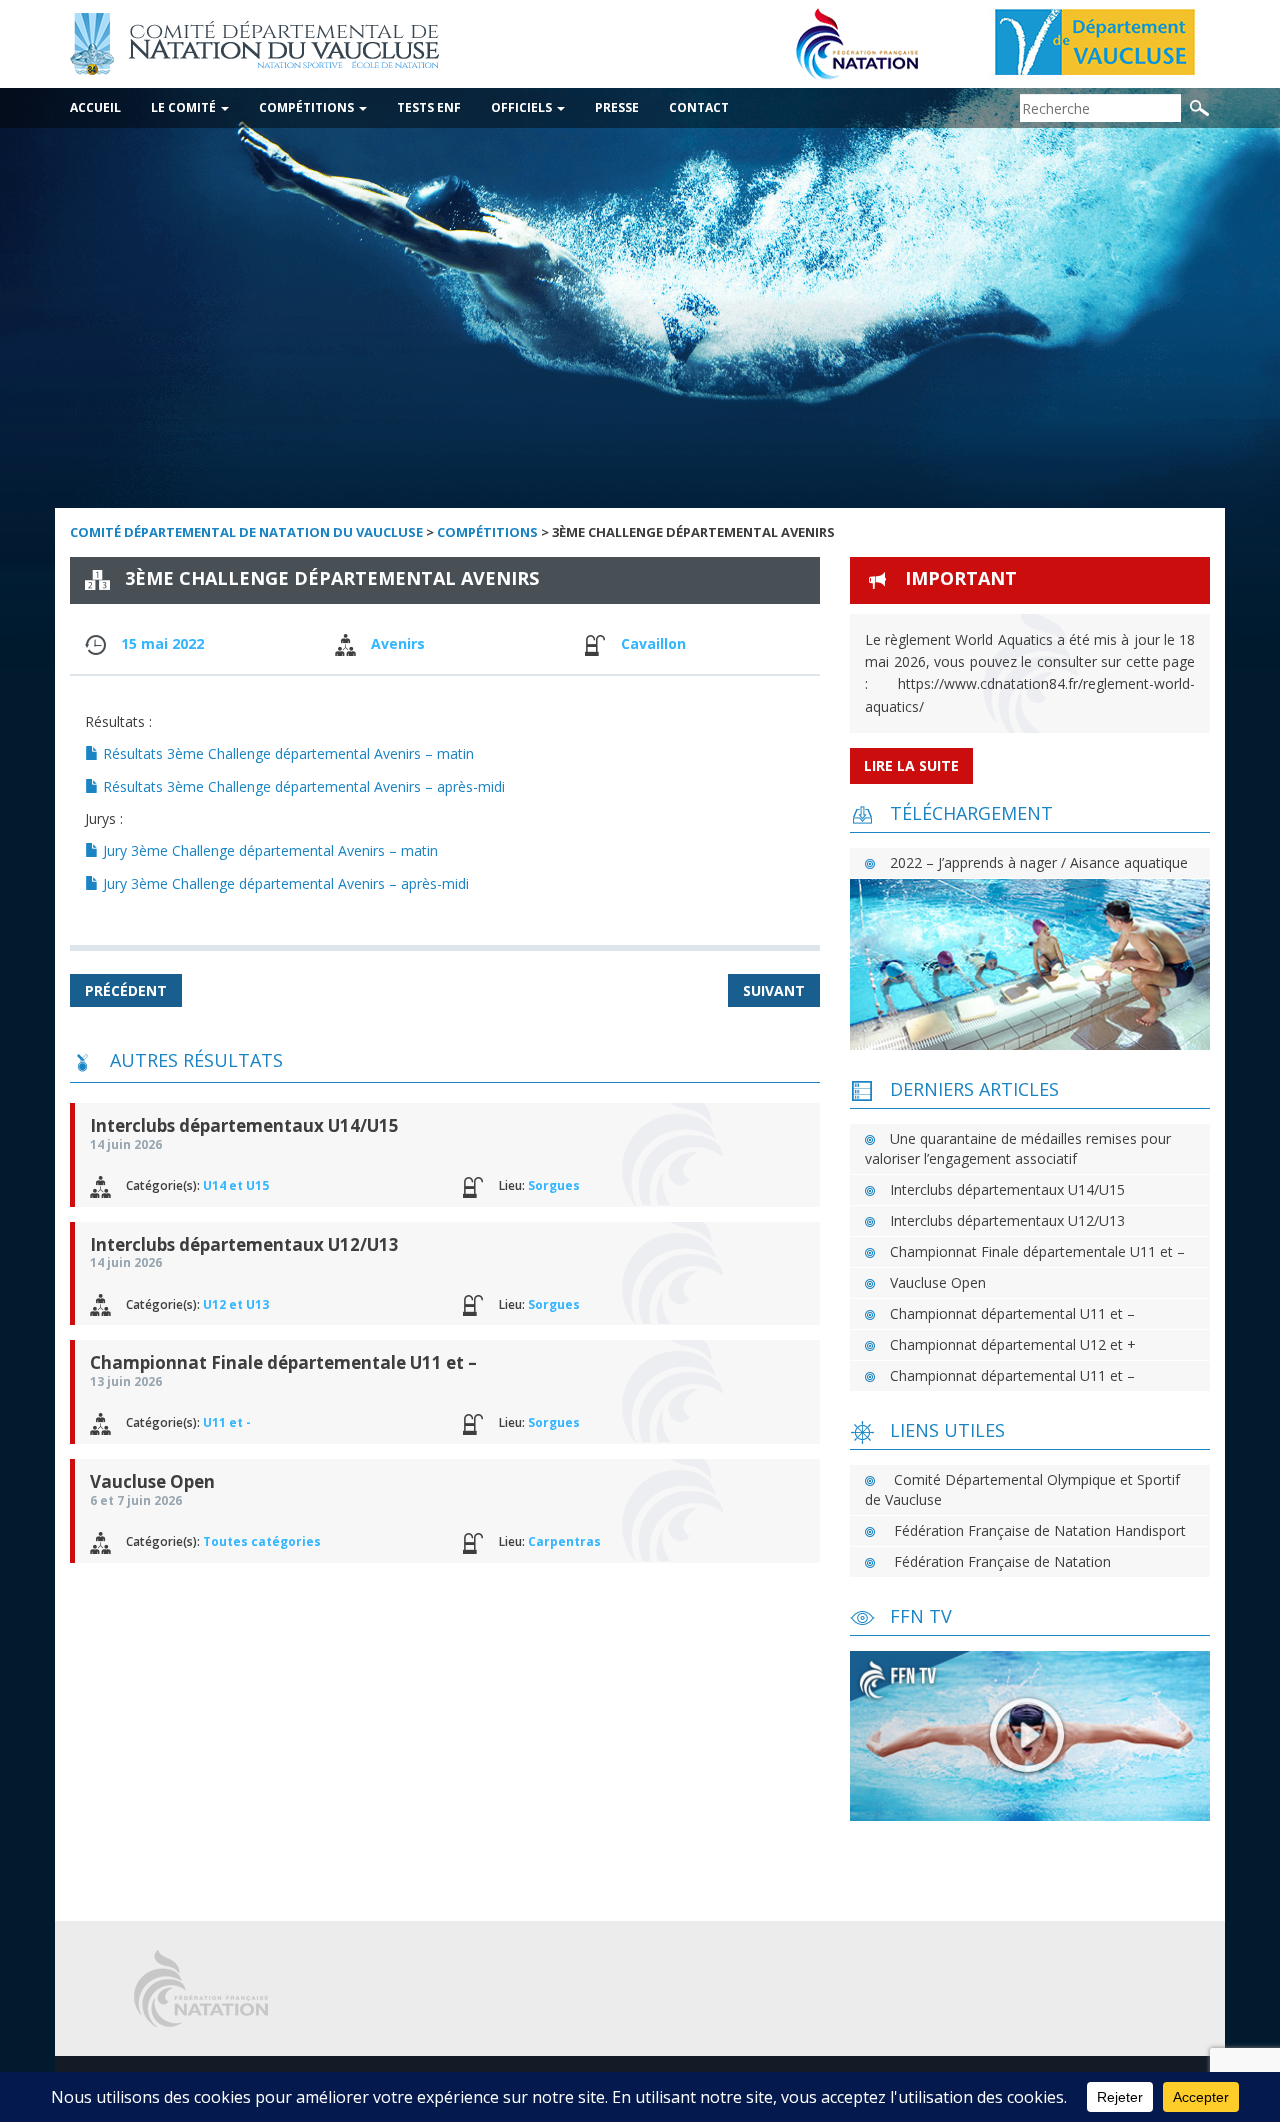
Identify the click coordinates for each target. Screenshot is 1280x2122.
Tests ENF (429, 107)
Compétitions (308, 107)
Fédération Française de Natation (1002, 1561)
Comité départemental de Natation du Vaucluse (246, 532)
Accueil (95, 107)
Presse (617, 107)
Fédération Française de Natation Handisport (1040, 1530)
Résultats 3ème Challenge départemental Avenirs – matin (286, 753)
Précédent (126, 990)
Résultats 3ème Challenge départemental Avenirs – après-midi (302, 786)
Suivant (774, 990)
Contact (699, 107)
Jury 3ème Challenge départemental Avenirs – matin (268, 850)
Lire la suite (911, 765)
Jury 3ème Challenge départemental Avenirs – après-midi (284, 883)
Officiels (523, 107)
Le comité (185, 107)
